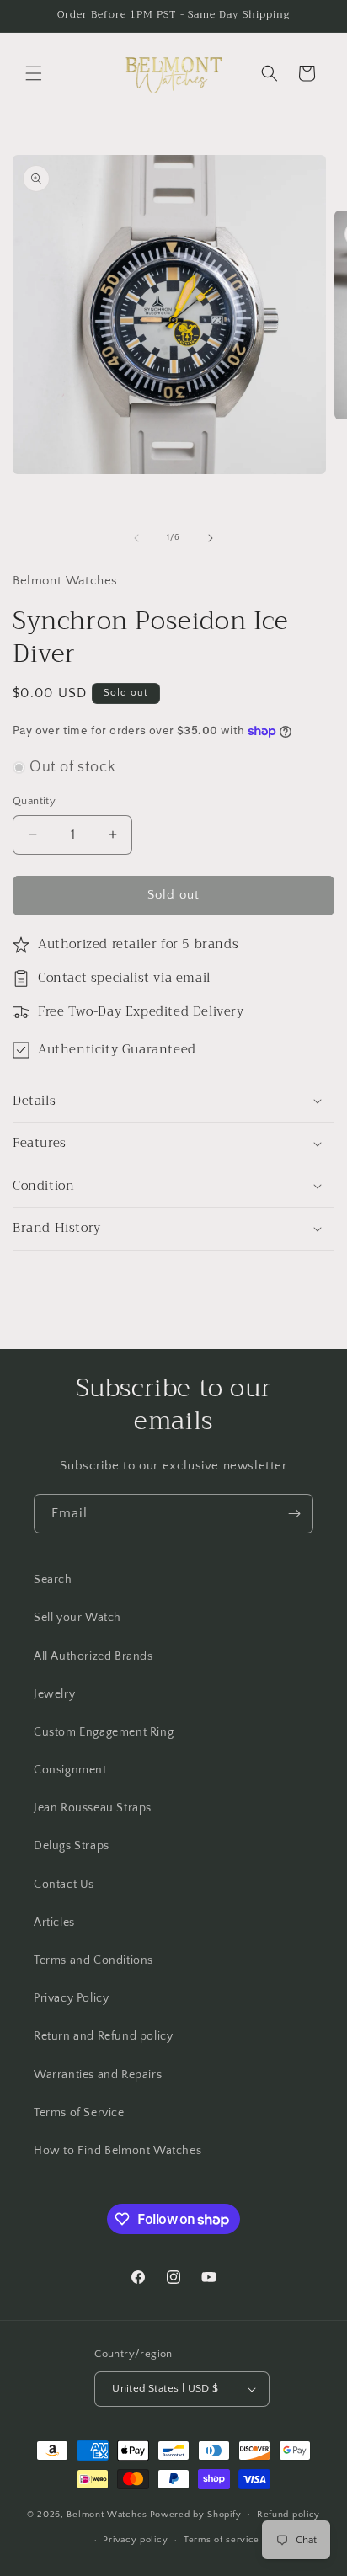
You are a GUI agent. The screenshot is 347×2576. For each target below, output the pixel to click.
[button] (34, 73)
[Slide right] (211, 538)
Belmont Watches (107, 2514)
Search (53, 1580)
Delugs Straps (72, 1846)
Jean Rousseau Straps (93, 1808)
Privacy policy (135, 2540)
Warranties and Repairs (98, 2075)
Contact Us (64, 1885)
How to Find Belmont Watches (117, 2151)
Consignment (70, 1770)
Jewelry (54, 1694)
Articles (54, 1923)
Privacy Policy (71, 1998)
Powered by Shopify (196, 2514)
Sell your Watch (77, 1618)
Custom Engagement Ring (104, 1732)
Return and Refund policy (103, 2036)
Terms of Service (79, 2113)
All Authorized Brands (93, 1656)
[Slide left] (136, 538)
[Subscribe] (294, 1514)
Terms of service (222, 2540)
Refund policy (288, 2515)
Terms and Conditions (93, 1960)
